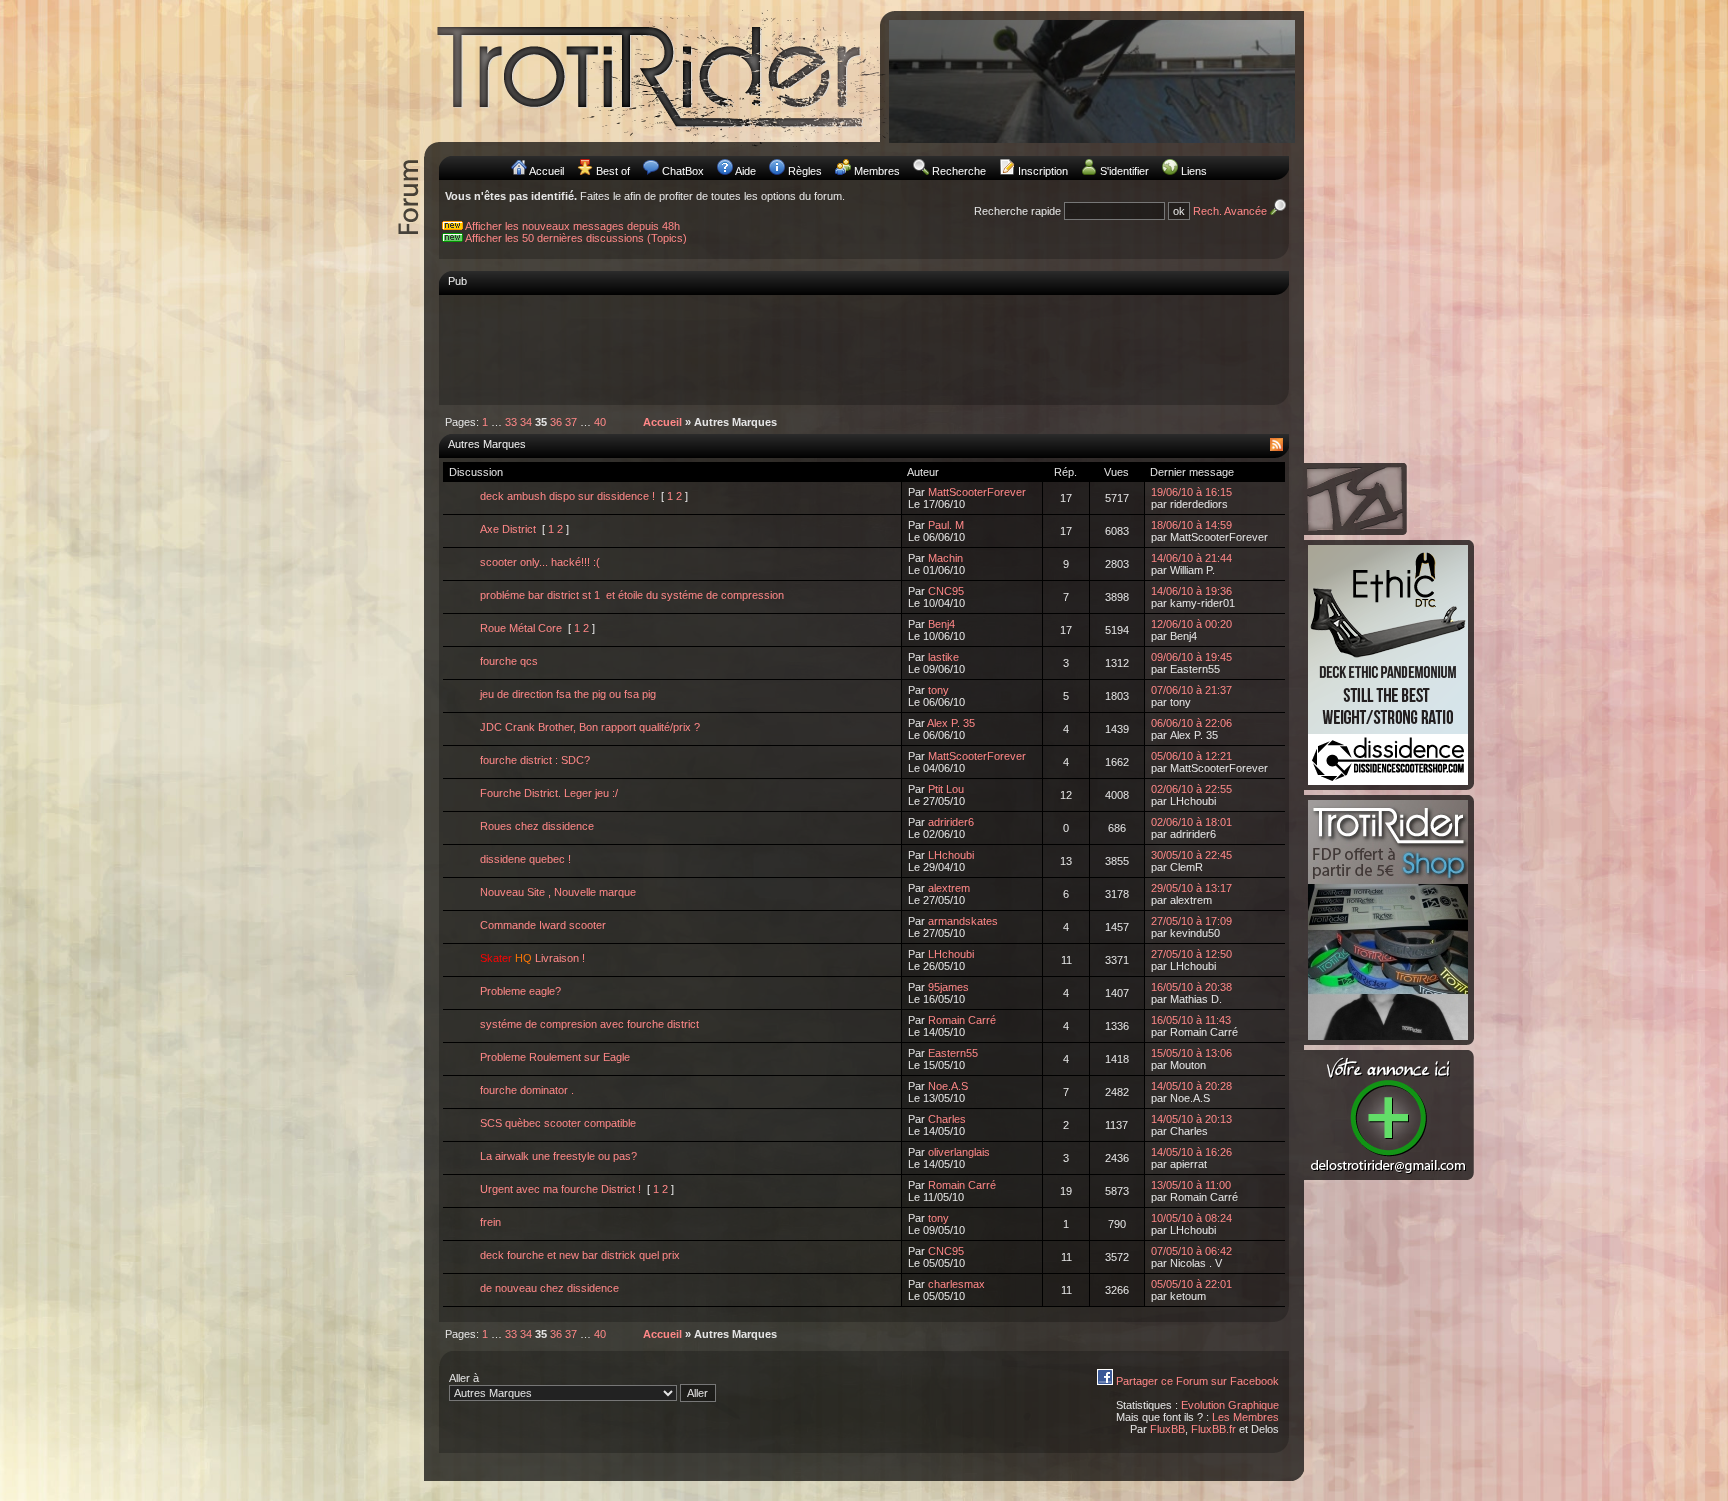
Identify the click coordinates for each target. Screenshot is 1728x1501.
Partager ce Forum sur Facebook (1197, 1381)
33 (511, 422)
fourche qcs (509, 661)
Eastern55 (953, 1053)
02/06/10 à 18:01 (1191, 822)
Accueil (546, 171)
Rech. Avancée (1231, 211)
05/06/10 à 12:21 (1191, 756)
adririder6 (951, 822)
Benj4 (941, 624)
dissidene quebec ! (525, 859)
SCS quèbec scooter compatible (558, 1123)
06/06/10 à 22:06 (1191, 723)
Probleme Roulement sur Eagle (555, 1057)
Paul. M (946, 525)
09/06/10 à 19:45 (1191, 657)
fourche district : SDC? (535, 760)
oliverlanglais (959, 1152)
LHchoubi (951, 855)
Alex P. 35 (951, 723)
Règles (805, 171)
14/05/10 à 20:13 (1191, 1119)
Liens (1194, 171)
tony (938, 690)
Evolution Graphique (1230, 1405)
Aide (745, 171)
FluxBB (1167, 1429)
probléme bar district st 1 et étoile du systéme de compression (632, 595)
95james (948, 987)
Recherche (959, 171)
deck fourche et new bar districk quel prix (580, 1255)
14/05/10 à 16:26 (1191, 1152)
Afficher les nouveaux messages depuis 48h (572, 226)
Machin (945, 558)
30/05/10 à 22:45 (1191, 855)
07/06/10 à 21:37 (1191, 690)
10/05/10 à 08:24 (1191, 1218)
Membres (877, 171)
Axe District (508, 529)
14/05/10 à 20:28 (1191, 1086)
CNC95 (946, 591)
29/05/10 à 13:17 (1191, 888)
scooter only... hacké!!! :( (540, 562)
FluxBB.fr (1213, 1429)
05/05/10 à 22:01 (1191, 1284)
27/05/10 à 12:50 (1191, 954)
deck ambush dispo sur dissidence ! (567, 496)
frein (490, 1222)
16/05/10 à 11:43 (1191, 1020)
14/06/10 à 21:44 (1191, 558)
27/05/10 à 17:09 (1191, 921)
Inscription (1043, 171)
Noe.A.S (948, 1086)
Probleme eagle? (520, 991)
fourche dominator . (527, 1090)
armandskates (963, 921)
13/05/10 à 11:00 (1191, 1185)
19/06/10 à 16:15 (1191, 492)
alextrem (949, 888)
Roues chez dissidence (537, 826)
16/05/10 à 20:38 (1191, 987)
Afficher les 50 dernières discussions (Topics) (576, 238)
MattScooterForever (977, 492)
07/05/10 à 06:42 (1191, 1251)
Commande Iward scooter (543, 925)
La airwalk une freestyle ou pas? (558, 1156)
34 (526, 422)
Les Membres (1245, 1417)
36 (556, 422)
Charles (947, 1119)
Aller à (464, 1378)
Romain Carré (962, 1020)
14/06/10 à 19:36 (1191, 591)
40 (600, 422)
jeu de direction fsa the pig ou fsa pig (568, 694)
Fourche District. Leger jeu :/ (549, 793)
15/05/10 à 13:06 (1191, 1053)
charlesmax (956, 1284)
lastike (943, 657)
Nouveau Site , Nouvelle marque (558, 892)
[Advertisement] (864, 349)
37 (571, 422)
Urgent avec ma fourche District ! (560, 1189)
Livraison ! (532, 958)
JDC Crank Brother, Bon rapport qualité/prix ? (590, 727)
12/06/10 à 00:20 (1191, 624)
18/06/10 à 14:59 (1191, 525)
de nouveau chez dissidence (549, 1288)
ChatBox (683, 171)
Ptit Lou (946, 789)
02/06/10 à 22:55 (1191, 789)
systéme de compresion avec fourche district (589, 1024)
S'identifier (1124, 171)
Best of (613, 171)
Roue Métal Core (521, 628)
